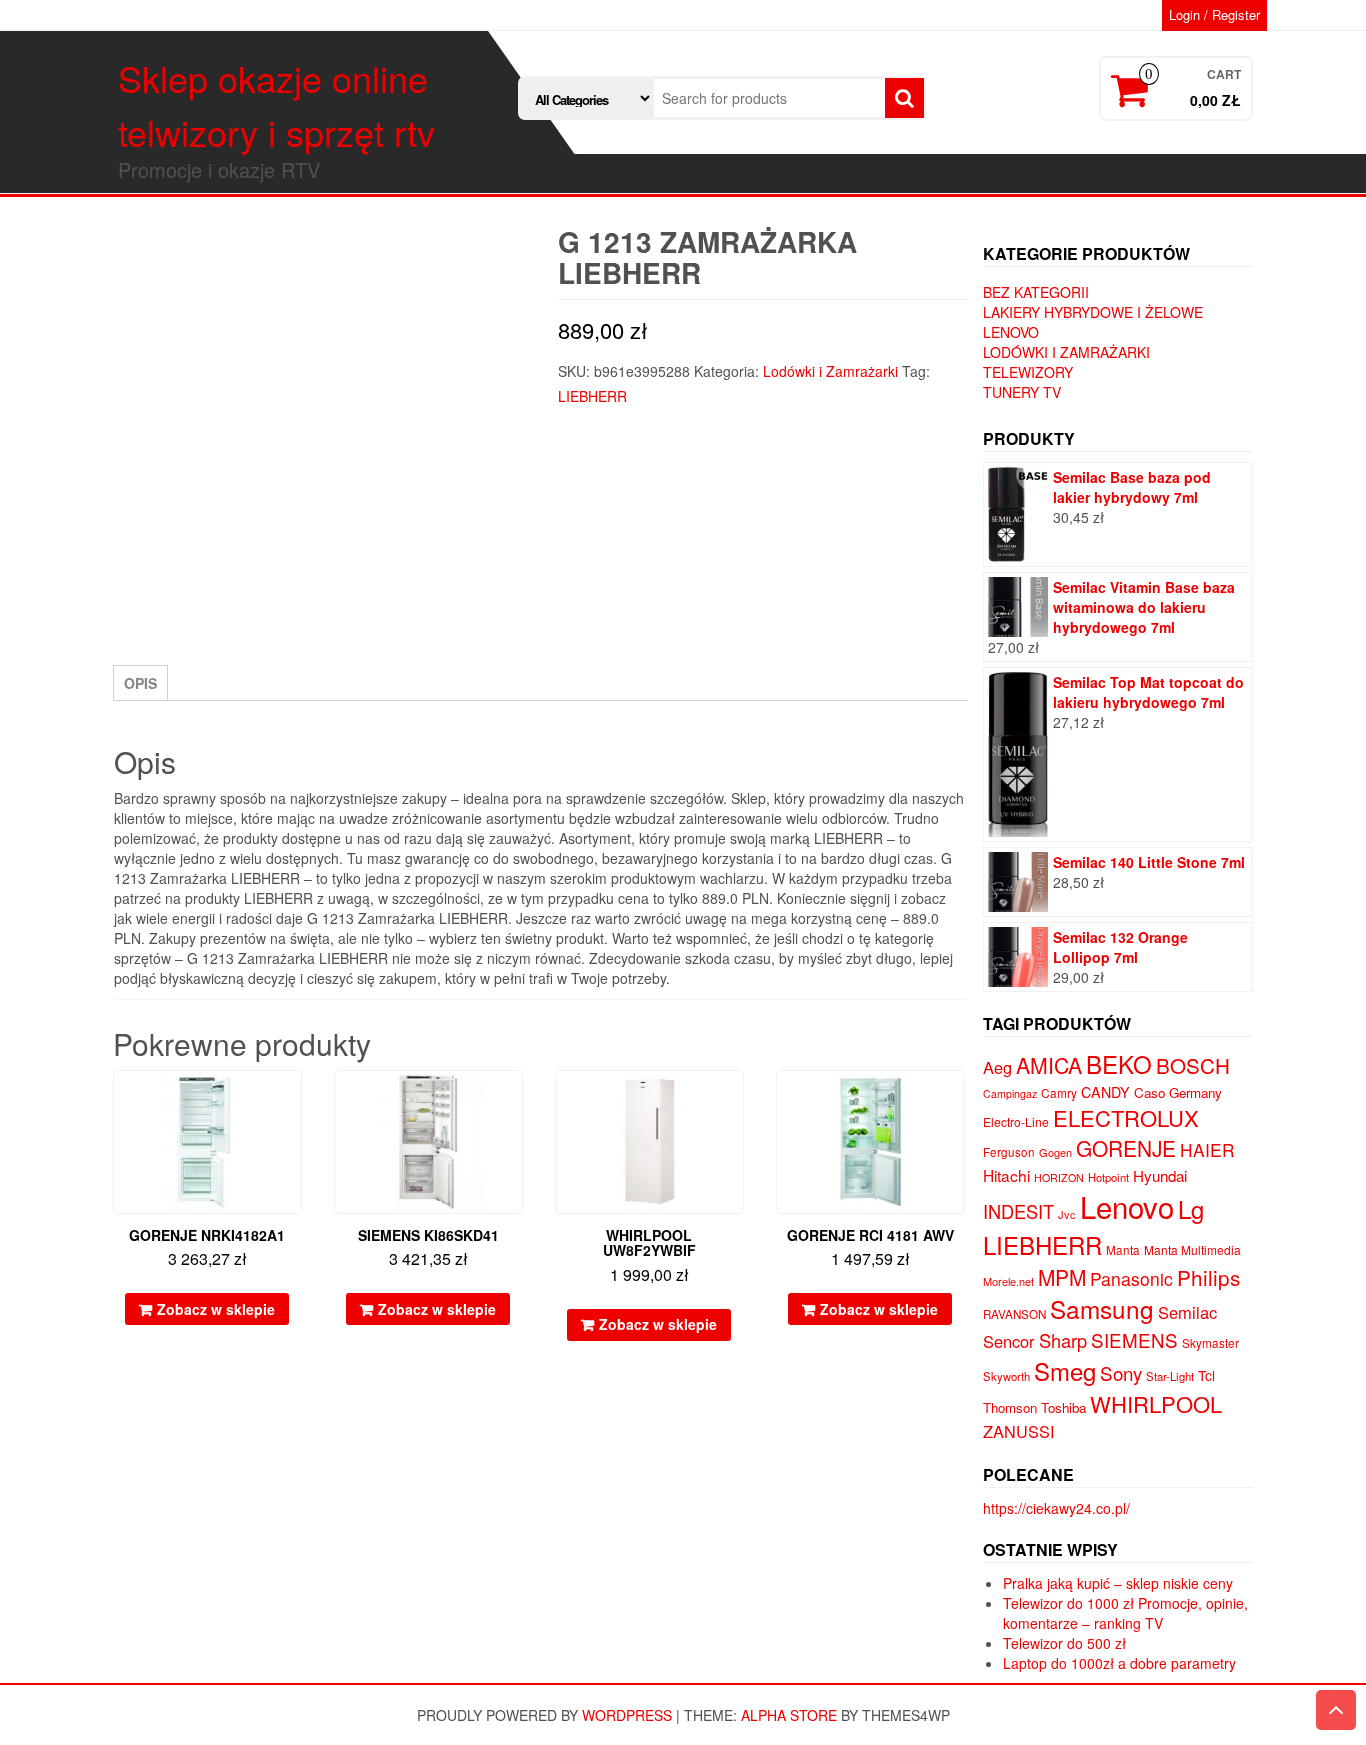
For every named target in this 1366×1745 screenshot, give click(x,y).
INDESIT (1018, 1211)
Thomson (1010, 1407)
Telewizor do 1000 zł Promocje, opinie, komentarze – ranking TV (1125, 1613)
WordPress (627, 1715)
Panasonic (1131, 1278)
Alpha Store (789, 1715)
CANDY (1105, 1092)
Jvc (1067, 1214)
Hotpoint (1108, 1177)
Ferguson (1009, 1152)
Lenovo (1011, 332)
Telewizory (1028, 372)
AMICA (1049, 1065)
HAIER (1207, 1149)
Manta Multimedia (1192, 1249)
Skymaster (1210, 1343)
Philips (1208, 1277)
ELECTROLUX (1126, 1117)
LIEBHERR (592, 396)
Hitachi (1006, 1175)
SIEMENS (1134, 1339)
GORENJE (1126, 1148)
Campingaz (1010, 1093)
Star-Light (1170, 1376)
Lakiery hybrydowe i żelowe (1093, 312)
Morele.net (1008, 1281)
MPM (1062, 1277)
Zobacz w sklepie (216, 1309)
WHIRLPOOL (1156, 1403)
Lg (1191, 1208)
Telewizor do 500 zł (1064, 1643)
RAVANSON (1014, 1314)
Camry (1059, 1092)
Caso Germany (1178, 1092)
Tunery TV (1022, 392)
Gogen (1055, 1152)
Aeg (997, 1067)
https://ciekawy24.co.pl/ (1056, 1508)
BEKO (1119, 1063)
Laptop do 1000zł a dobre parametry (1119, 1663)
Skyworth (1006, 1376)
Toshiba (1063, 1407)
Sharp (1063, 1340)
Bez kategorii (1036, 292)
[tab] (140, 683)
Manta (1123, 1250)
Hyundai (1160, 1175)
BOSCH (1193, 1065)
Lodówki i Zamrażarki (830, 371)
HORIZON (1059, 1177)
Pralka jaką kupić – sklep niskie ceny (1118, 1583)
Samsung (1102, 1308)
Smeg (1065, 1370)
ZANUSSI (1019, 1431)
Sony (1121, 1372)
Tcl (1206, 1375)
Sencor (1009, 1341)
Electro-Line (1016, 1121)
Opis (140, 683)
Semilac (1187, 1312)
